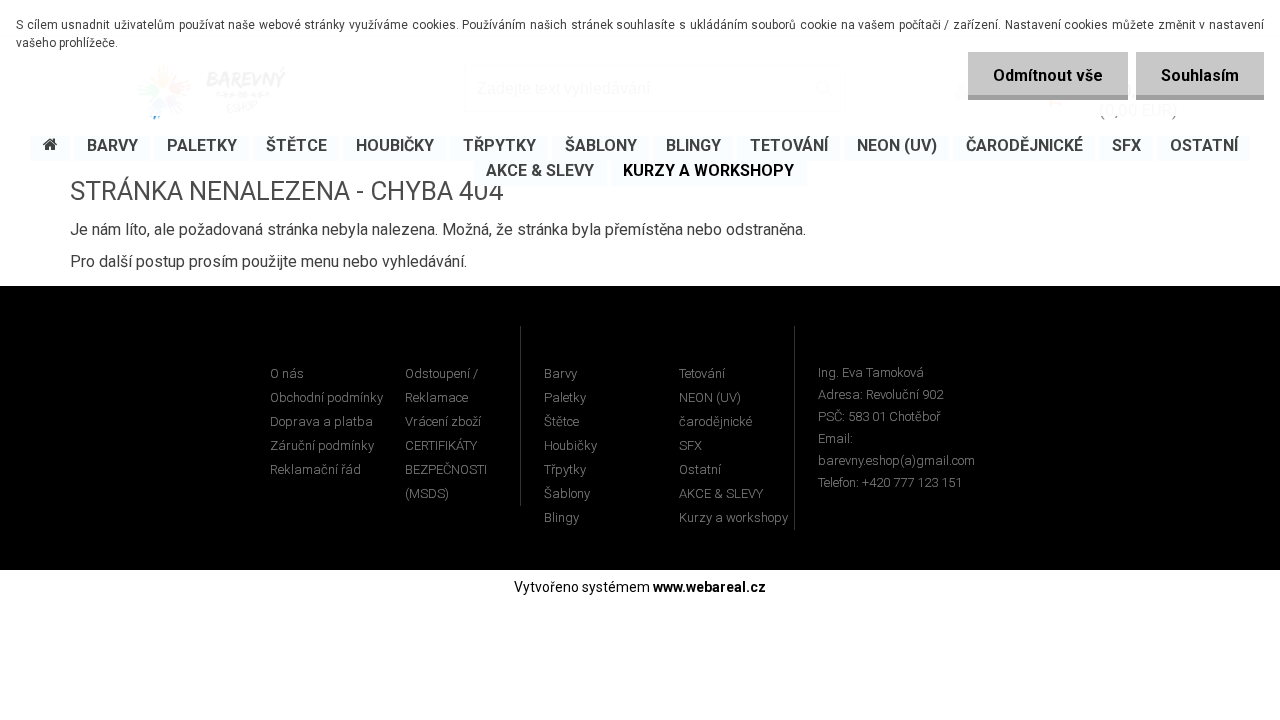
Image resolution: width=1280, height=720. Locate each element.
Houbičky (570, 445)
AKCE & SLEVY (721, 493)
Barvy (560, 373)
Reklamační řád (315, 469)
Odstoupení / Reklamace (441, 385)
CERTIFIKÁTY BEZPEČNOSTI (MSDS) (446, 469)
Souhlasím (1200, 75)
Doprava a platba (321, 421)
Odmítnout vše (1048, 75)
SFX (690, 445)
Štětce (561, 421)
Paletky (565, 397)
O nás (287, 373)
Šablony (567, 493)
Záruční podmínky (322, 445)
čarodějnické (715, 421)
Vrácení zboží (443, 421)
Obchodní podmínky (326, 397)
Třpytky (565, 469)
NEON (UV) (710, 397)
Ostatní (700, 469)
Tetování (702, 373)
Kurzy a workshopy (733, 517)
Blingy (561, 517)
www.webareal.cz (709, 587)
